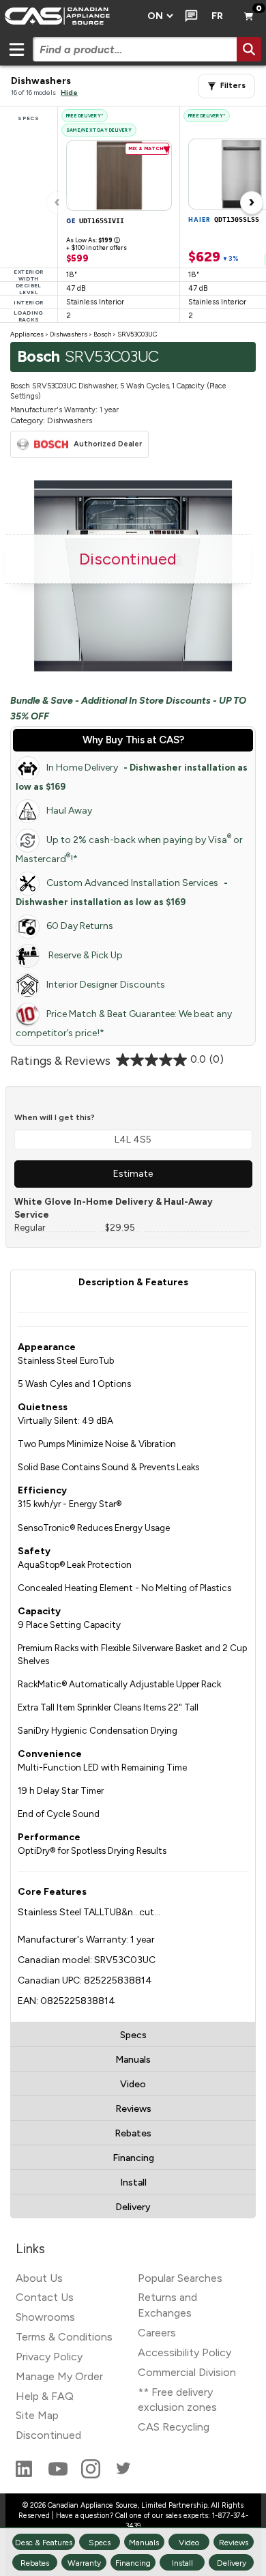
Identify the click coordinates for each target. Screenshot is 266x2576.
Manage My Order (59, 2376)
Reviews (133, 2109)
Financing (133, 2158)
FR (217, 16)
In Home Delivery (132, 777)
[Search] (249, 49)
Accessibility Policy (184, 2352)
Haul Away (69, 811)
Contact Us (45, 2297)
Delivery (133, 2207)
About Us (39, 2278)
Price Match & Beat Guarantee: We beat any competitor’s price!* (124, 1024)
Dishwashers (69, 334)
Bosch (102, 334)
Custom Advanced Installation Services (122, 892)
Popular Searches (180, 2278)
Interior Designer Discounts (106, 985)
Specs (133, 2035)
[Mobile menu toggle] (16, 49)
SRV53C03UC (137, 334)
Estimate (133, 1174)
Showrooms (45, 2317)
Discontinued (48, 2435)
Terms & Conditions (64, 2337)
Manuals (133, 2060)
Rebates (133, 2133)
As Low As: (93, 240)
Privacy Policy (49, 2357)
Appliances (27, 334)
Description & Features (133, 1282)
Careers (157, 2333)
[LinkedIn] (25, 2475)
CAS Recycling (174, 2427)
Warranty (84, 2563)
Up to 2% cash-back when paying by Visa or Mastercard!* (129, 849)
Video (133, 2084)
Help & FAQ (45, 2396)
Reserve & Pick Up (85, 955)
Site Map (37, 2415)
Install (133, 2183)
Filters (233, 86)
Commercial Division (187, 2372)
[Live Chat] (189, 16)
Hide (69, 92)
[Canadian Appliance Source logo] (70, 16)
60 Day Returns (80, 926)
